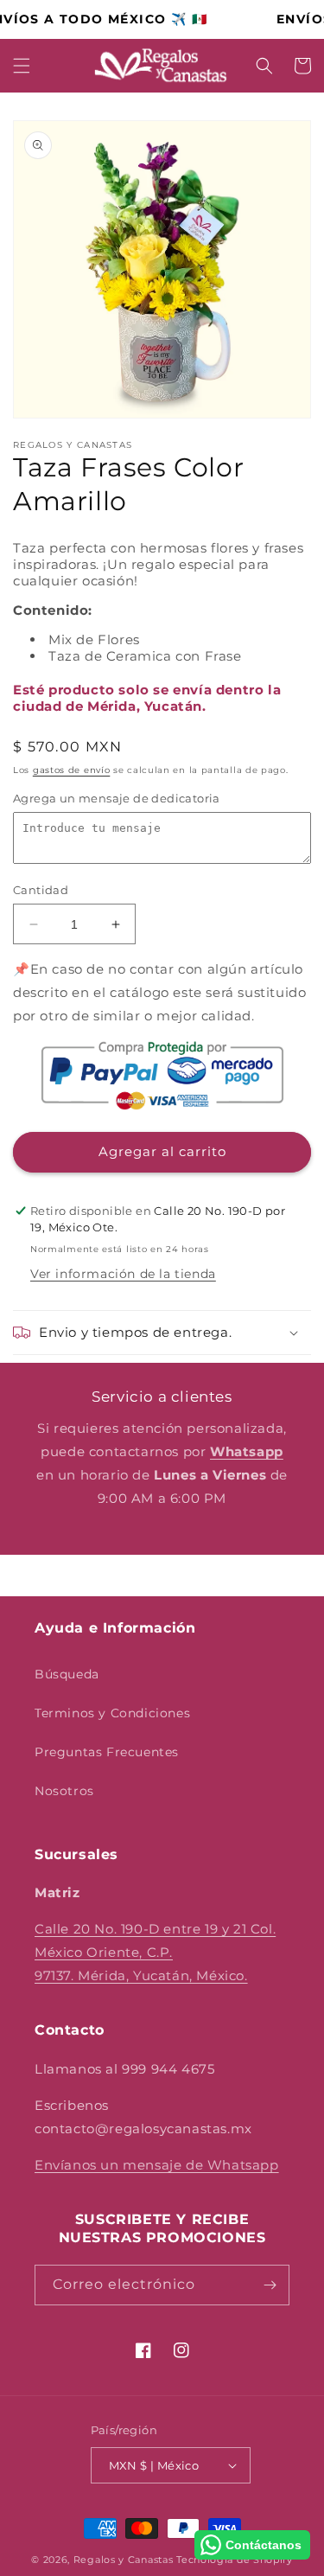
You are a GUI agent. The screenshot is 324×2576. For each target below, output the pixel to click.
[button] (22, 66)
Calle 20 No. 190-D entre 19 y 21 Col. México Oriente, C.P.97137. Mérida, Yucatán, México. (155, 1952)
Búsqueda (67, 1674)
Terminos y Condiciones (112, 1713)
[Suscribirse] (270, 2285)
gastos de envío (72, 770)
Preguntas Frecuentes (107, 1752)
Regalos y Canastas (124, 2560)
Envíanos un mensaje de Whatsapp (157, 2165)
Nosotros (64, 1791)
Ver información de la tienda (123, 1274)
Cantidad (41, 890)
